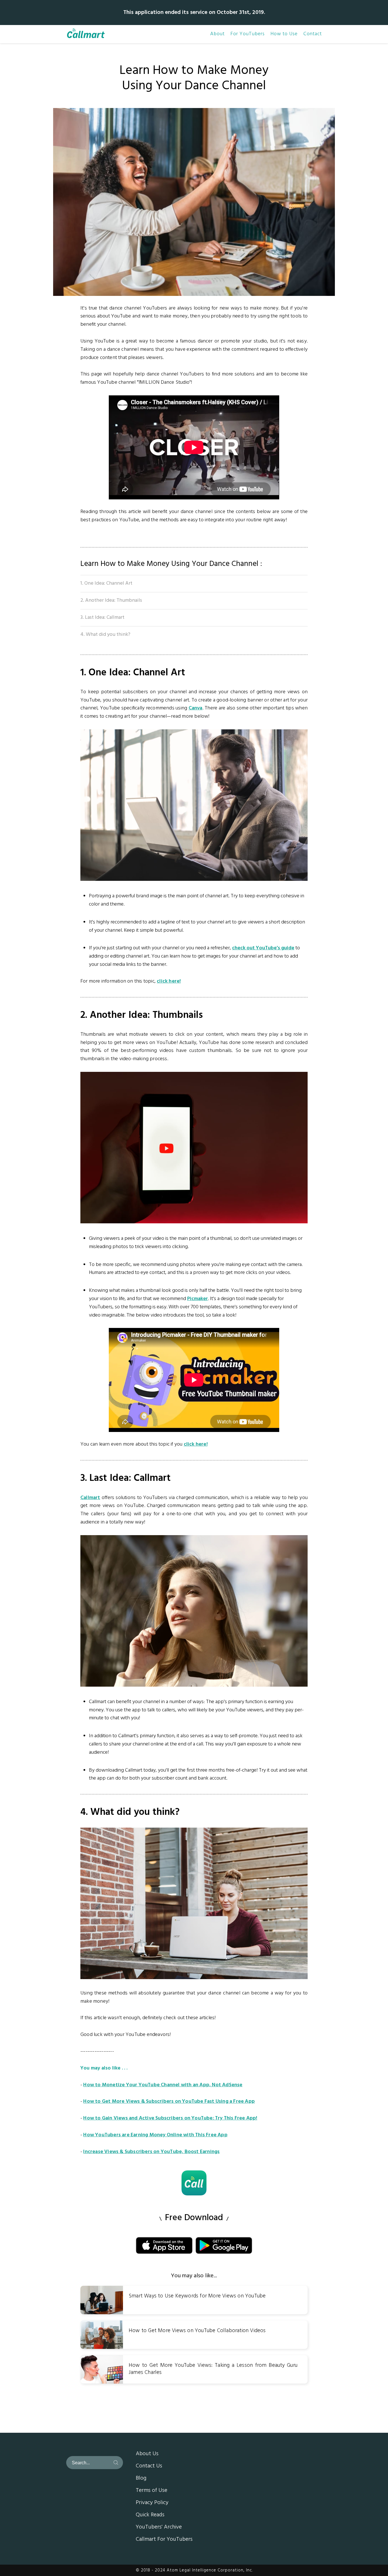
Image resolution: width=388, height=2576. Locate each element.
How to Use (284, 34)
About (217, 34)
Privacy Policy (152, 2503)
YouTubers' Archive (159, 2527)
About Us (147, 2454)
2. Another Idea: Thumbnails (111, 600)
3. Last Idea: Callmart (102, 617)
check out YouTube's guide (263, 948)
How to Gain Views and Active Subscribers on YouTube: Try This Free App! (170, 2118)
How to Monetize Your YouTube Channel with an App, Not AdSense (163, 2085)
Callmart (90, 1498)
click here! (169, 981)
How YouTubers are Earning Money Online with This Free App (155, 2135)
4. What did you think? (105, 635)
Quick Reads (150, 2515)
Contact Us (149, 2466)
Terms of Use (152, 2491)
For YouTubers (248, 34)
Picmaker (198, 1299)
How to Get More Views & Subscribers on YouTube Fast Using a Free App (169, 2101)
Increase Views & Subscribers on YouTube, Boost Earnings (151, 2152)
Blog (141, 2479)
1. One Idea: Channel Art (106, 583)
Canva (196, 708)
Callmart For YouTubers (164, 2540)
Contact (313, 34)
